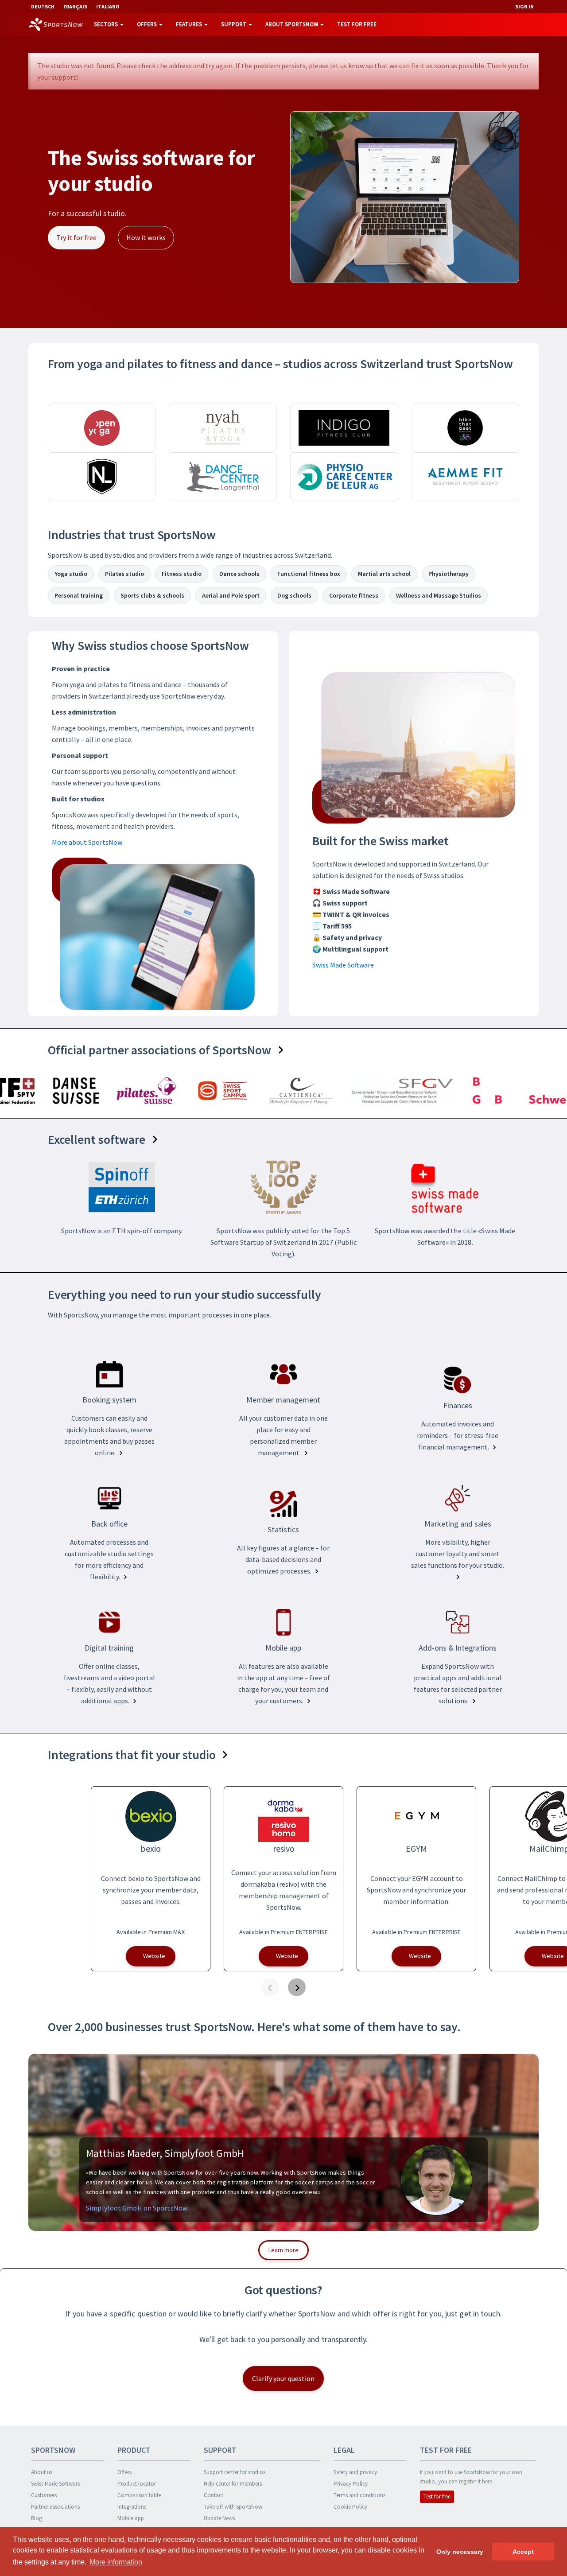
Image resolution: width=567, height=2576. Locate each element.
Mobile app (131, 2518)
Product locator (137, 2484)
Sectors (107, 24)
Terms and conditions (359, 2495)
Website (154, 1956)
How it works (146, 237)
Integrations (132, 2507)
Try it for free (76, 237)
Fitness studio (182, 574)
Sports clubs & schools (152, 595)
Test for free (357, 24)
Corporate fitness (354, 595)
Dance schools (239, 574)
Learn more (283, 2250)
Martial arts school (384, 574)
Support (234, 24)
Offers (148, 24)
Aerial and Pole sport (231, 595)
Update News (219, 2518)
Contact (214, 2495)
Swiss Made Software (343, 965)
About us (42, 2472)
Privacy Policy (351, 2484)
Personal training (79, 595)
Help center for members (233, 2484)
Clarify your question (283, 2378)
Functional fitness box (309, 574)
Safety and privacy (355, 2472)
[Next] (297, 1987)
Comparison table (139, 2495)
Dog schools (294, 595)
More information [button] (116, 2562)
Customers (44, 2495)
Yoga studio (71, 574)
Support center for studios (235, 2472)
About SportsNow (292, 24)
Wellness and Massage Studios (439, 595)
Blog (37, 2518)
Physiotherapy (449, 574)
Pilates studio (124, 574)
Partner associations (55, 2507)
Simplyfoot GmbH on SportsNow (137, 2208)
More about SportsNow (87, 842)
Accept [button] (523, 2552)
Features (190, 24)
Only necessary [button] (460, 2552)
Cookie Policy (350, 2507)
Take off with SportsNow (233, 2507)
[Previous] (270, 1987)
